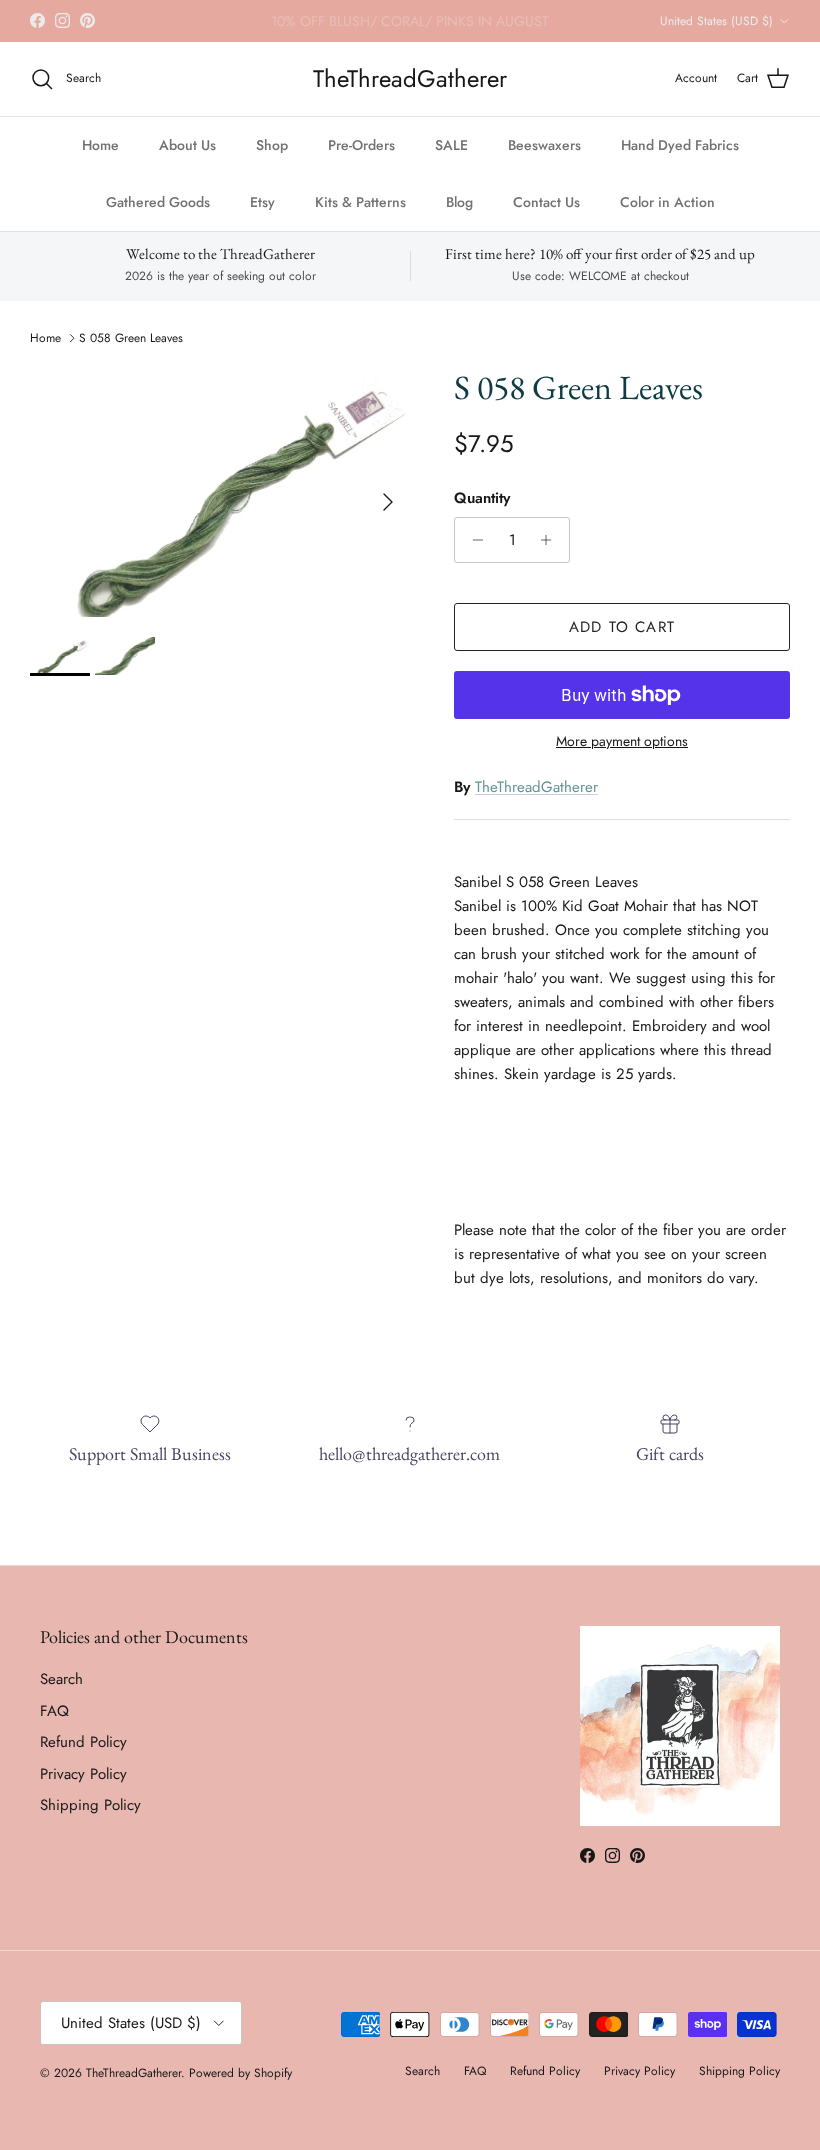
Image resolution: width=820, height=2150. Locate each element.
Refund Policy (83, 1742)
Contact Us (546, 202)
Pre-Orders (361, 145)
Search (61, 1679)
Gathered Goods (158, 202)
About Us (187, 145)
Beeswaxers (544, 145)
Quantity (482, 498)
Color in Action (667, 202)
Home (100, 145)
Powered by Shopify (240, 2073)
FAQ (54, 1711)
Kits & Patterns (360, 202)
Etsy (262, 202)
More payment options (622, 741)
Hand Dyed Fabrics (680, 145)
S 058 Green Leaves (131, 338)
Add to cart (622, 627)
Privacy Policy (83, 1774)
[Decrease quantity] (472, 540)
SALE (451, 145)
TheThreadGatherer (536, 787)
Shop (272, 145)
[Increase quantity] (551, 540)
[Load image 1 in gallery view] (220, 492)
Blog (459, 202)
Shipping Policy (90, 1805)
